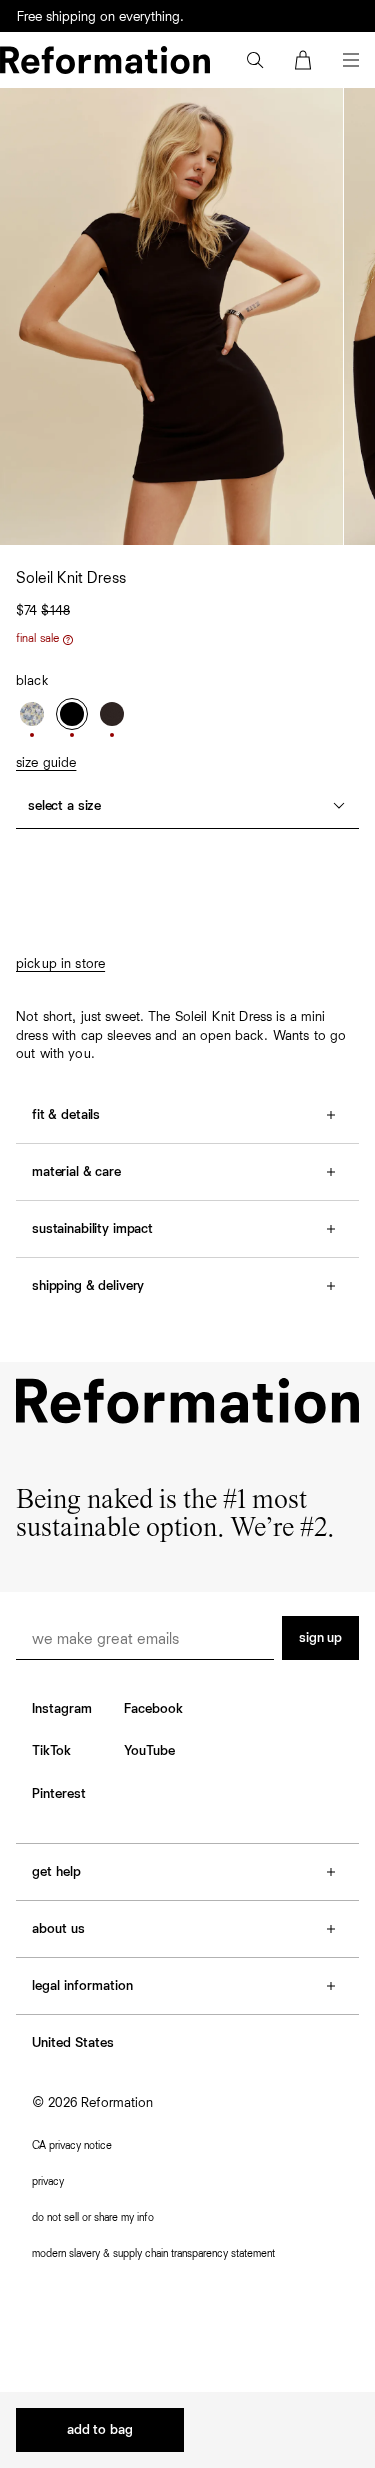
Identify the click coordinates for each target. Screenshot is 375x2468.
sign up (320, 1638)
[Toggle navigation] (351, 60)
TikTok (51, 1751)
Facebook (153, 1709)
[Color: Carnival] (32, 714)
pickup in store (60, 964)
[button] (255, 60)
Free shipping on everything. (100, 17)
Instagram (62, 1709)
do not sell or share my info (93, 2217)
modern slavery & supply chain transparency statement (153, 2253)
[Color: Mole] (112, 714)
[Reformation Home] (105, 60)
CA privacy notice (72, 2145)
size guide (46, 763)
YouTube (149, 1751)
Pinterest (59, 1794)
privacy (48, 2181)
